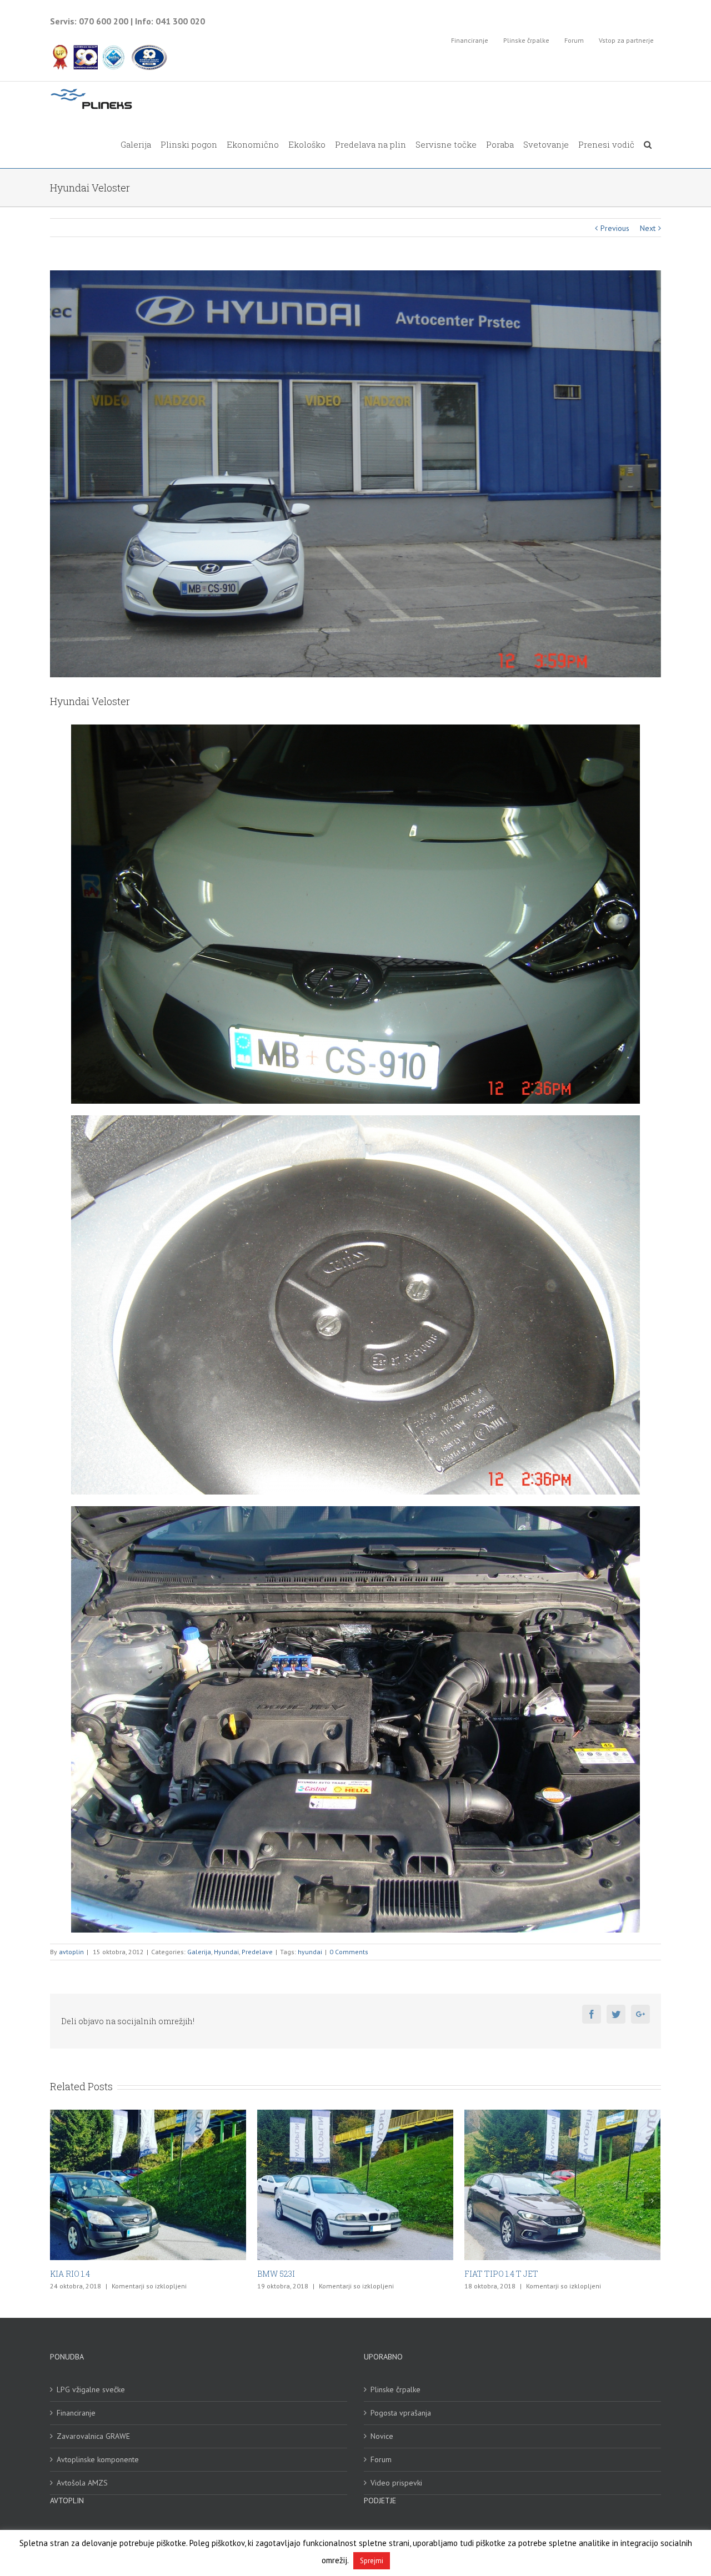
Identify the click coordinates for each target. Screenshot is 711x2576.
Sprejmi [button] (372, 2561)
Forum (381, 2459)
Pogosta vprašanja (401, 2413)
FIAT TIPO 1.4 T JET (87, 2274)
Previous (615, 228)
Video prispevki (396, 2483)
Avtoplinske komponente (98, 2459)
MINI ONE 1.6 (282, 2274)
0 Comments (349, 1952)
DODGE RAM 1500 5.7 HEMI (515, 2274)
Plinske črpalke (395, 2389)
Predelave (257, 1952)
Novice (382, 2436)
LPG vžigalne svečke (91, 2389)
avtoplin (71, 1952)
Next (648, 228)
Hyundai (226, 1952)
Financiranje (76, 2413)
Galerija (199, 1952)
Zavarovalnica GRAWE (93, 2436)
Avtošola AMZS (82, 2483)
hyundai (310, 1952)
